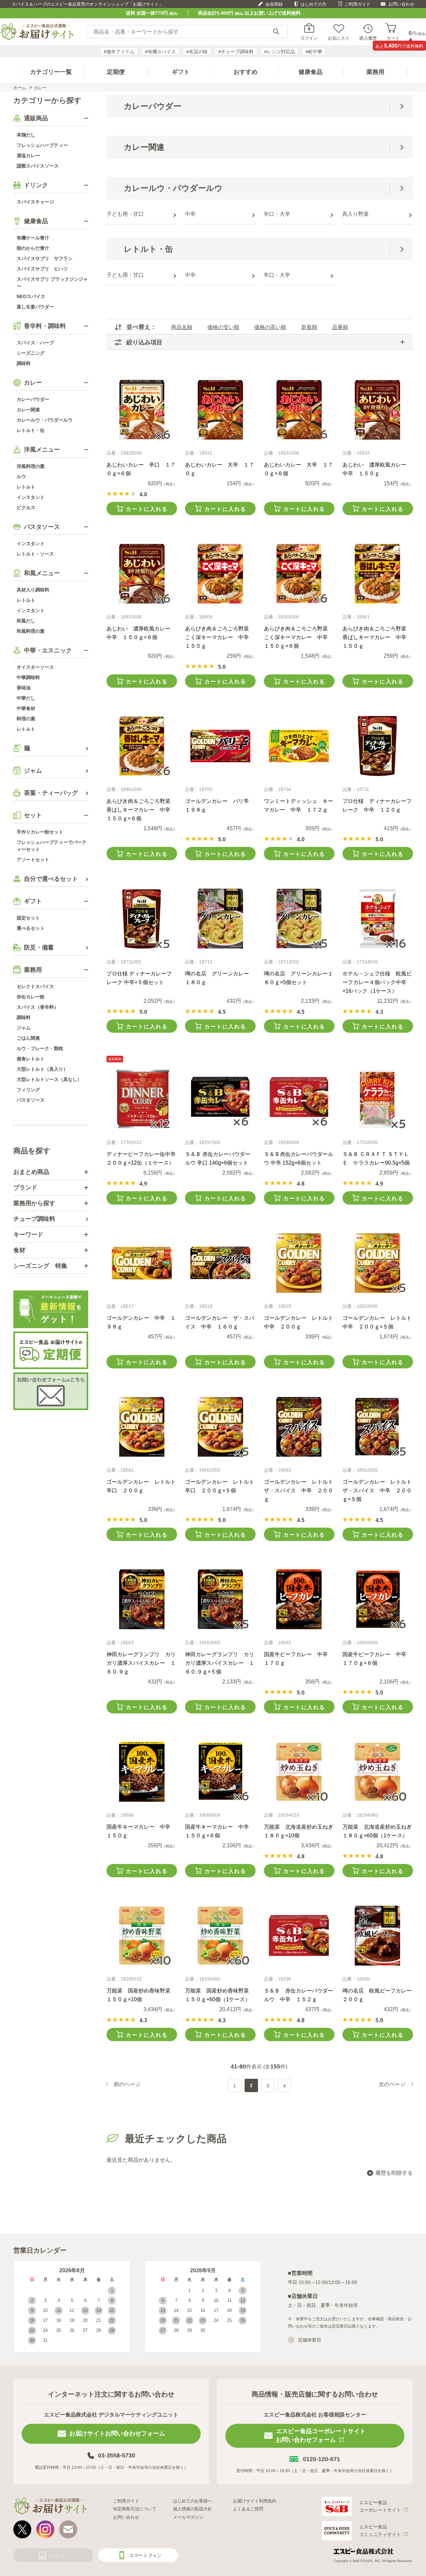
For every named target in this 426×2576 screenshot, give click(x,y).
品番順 (340, 327)
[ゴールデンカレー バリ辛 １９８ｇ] (220, 746)
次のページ (392, 2084)
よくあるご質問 (248, 2509)
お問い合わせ (401, 4)
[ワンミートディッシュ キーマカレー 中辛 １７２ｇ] (299, 746)
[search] (276, 32)
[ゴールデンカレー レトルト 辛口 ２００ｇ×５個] (220, 1427)
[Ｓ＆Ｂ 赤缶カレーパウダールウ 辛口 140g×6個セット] (220, 1099)
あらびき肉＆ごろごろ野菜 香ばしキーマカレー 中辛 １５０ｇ (377, 637)
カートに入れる (147, 509)
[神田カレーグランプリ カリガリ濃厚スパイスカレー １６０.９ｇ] (142, 1599)
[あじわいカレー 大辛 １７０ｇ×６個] (299, 410)
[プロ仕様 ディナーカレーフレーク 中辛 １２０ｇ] (378, 746)
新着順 (309, 327)
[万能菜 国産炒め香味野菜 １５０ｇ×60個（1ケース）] (220, 1936)
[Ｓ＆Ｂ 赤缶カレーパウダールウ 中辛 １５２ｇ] (299, 1936)
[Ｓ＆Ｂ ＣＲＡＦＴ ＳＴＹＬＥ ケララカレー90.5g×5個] (378, 1099)
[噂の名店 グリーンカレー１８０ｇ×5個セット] (299, 919)
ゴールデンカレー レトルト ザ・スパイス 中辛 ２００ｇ (301, 1490)
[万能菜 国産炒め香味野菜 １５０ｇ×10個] (142, 1936)
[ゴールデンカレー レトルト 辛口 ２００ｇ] (142, 1427)
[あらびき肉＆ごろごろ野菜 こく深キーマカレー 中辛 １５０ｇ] (220, 573)
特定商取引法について (135, 2509)
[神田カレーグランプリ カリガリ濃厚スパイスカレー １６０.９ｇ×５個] (220, 1599)
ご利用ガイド (357, 4)
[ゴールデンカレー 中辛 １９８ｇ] (142, 1263)
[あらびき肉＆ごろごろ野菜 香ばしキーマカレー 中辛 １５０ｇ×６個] (142, 746)
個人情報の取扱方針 (193, 2509)
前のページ (127, 2084)
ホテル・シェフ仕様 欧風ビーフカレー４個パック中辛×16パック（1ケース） (377, 982)
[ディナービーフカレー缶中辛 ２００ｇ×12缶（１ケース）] (142, 1099)
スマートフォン (145, 2555)
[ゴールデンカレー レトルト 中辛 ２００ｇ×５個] (378, 1263)
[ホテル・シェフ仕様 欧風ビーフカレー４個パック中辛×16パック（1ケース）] (378, 919)
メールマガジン (188, 2517)
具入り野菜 (355, 214)
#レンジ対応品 (280, 52)
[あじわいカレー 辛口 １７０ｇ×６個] (142, 410)
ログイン (309, 38)
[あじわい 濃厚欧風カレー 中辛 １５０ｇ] (378, 410)
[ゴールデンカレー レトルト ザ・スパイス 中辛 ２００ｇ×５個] (378, 1427)
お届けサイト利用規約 (255, 2501)
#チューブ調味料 (236, 52)
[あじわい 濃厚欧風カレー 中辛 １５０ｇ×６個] (142, 573)
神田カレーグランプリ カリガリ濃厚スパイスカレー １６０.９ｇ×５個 (220, 1663)
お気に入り (339, 38)
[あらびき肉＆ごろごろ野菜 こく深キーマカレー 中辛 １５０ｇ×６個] (299, 573)
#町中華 (314, 52)
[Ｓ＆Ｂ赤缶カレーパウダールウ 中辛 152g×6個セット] (299, 1099)
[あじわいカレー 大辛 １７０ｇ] (220, 410)
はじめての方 (314, 4)
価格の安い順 (223, 327)
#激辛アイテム (119, 52)
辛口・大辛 (277, 214)
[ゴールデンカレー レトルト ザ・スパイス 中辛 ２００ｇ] (299, 1427)
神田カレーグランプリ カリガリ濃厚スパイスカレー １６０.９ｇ (141, 1663)
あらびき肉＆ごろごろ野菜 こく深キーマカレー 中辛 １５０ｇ (220, 637)
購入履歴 (368, 38)
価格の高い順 (270, 327)
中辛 (190, 214)
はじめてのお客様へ (193, 2501)
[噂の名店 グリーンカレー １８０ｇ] (220, 919)
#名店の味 (197, 52)
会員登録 (274, 4)
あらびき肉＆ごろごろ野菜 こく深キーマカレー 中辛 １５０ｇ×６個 (299, 637)
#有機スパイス (160, 52)
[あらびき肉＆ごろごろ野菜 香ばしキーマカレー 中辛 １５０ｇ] (378, 573)
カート (393, 38)
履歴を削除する (394, 2173)
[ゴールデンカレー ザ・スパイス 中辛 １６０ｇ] (220, 1263)
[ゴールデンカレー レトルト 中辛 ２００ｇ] (299, 1263)
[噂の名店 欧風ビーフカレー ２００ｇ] (378, 1936)
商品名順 (182, 327)
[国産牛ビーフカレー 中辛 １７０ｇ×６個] (378, 1599)
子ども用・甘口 (125, 214)
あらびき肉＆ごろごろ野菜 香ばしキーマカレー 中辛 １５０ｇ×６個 (141, 810)
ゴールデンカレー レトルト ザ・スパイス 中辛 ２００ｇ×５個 (380, 1490)
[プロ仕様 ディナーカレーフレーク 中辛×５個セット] (142, 919)
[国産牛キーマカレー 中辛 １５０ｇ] (142, 1772)
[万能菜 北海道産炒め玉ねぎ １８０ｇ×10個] (299, 1772)
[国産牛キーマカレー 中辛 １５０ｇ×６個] (220, 1772)
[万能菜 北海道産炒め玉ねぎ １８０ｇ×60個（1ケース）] (378, 1772)
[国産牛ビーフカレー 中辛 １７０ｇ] (299, 1599)
